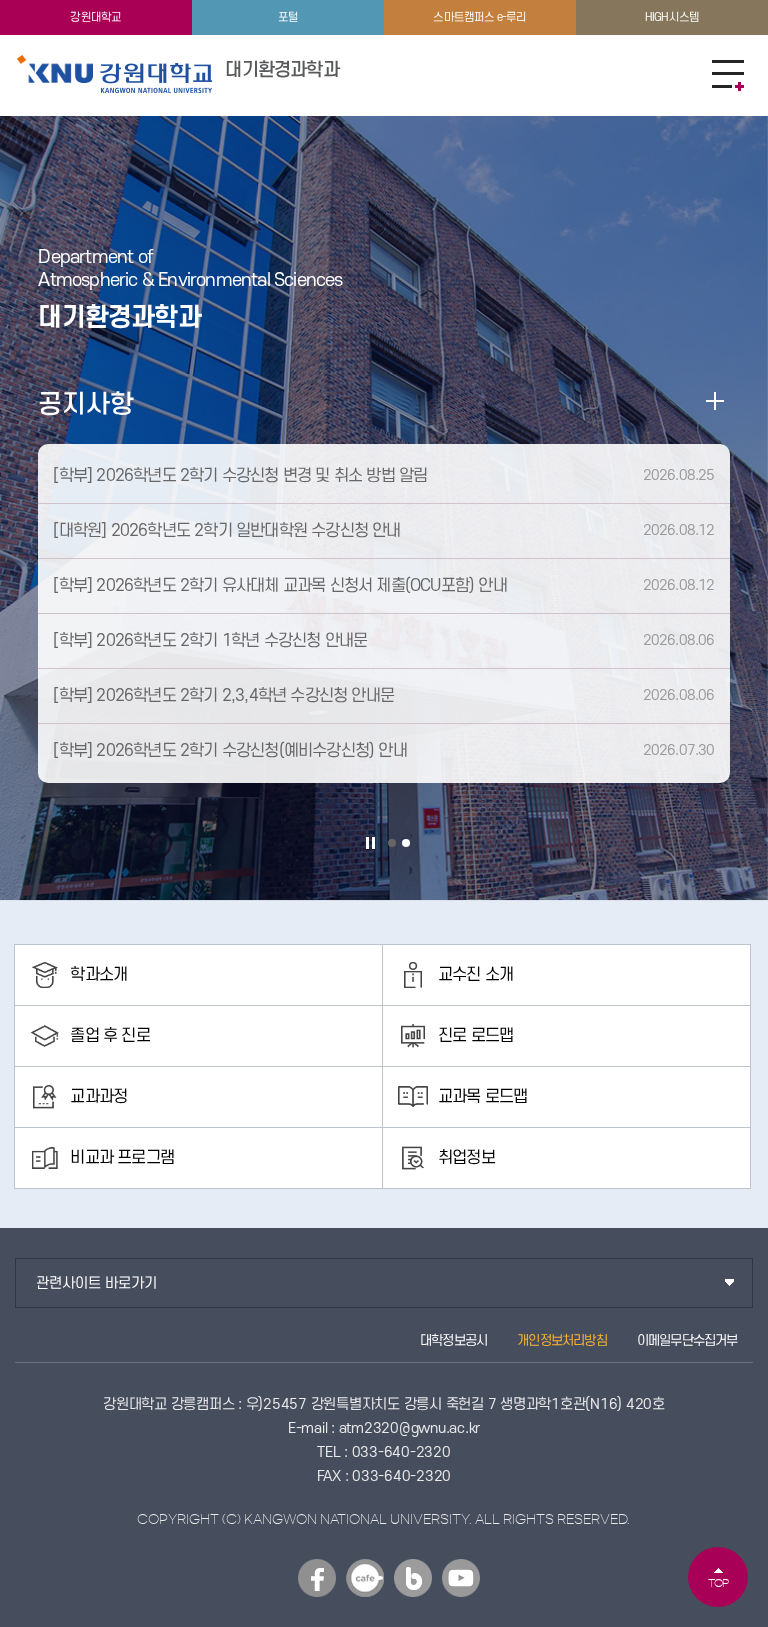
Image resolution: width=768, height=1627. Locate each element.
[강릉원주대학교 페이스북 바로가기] (317, 1578)
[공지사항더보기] (715, 401)
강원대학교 (95, 17)
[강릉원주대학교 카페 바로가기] (365, 1578)
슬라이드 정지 (370, 843)
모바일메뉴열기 (728, 75)
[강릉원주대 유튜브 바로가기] (461, 1578)
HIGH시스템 (672, 17)
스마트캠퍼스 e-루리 (479, 17)
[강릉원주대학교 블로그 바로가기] (413, 1578)
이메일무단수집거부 (687, 1340)
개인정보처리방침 (562, 1340)
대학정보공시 (453, 1340)
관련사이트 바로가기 (96, 1283)
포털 (288, 17)
